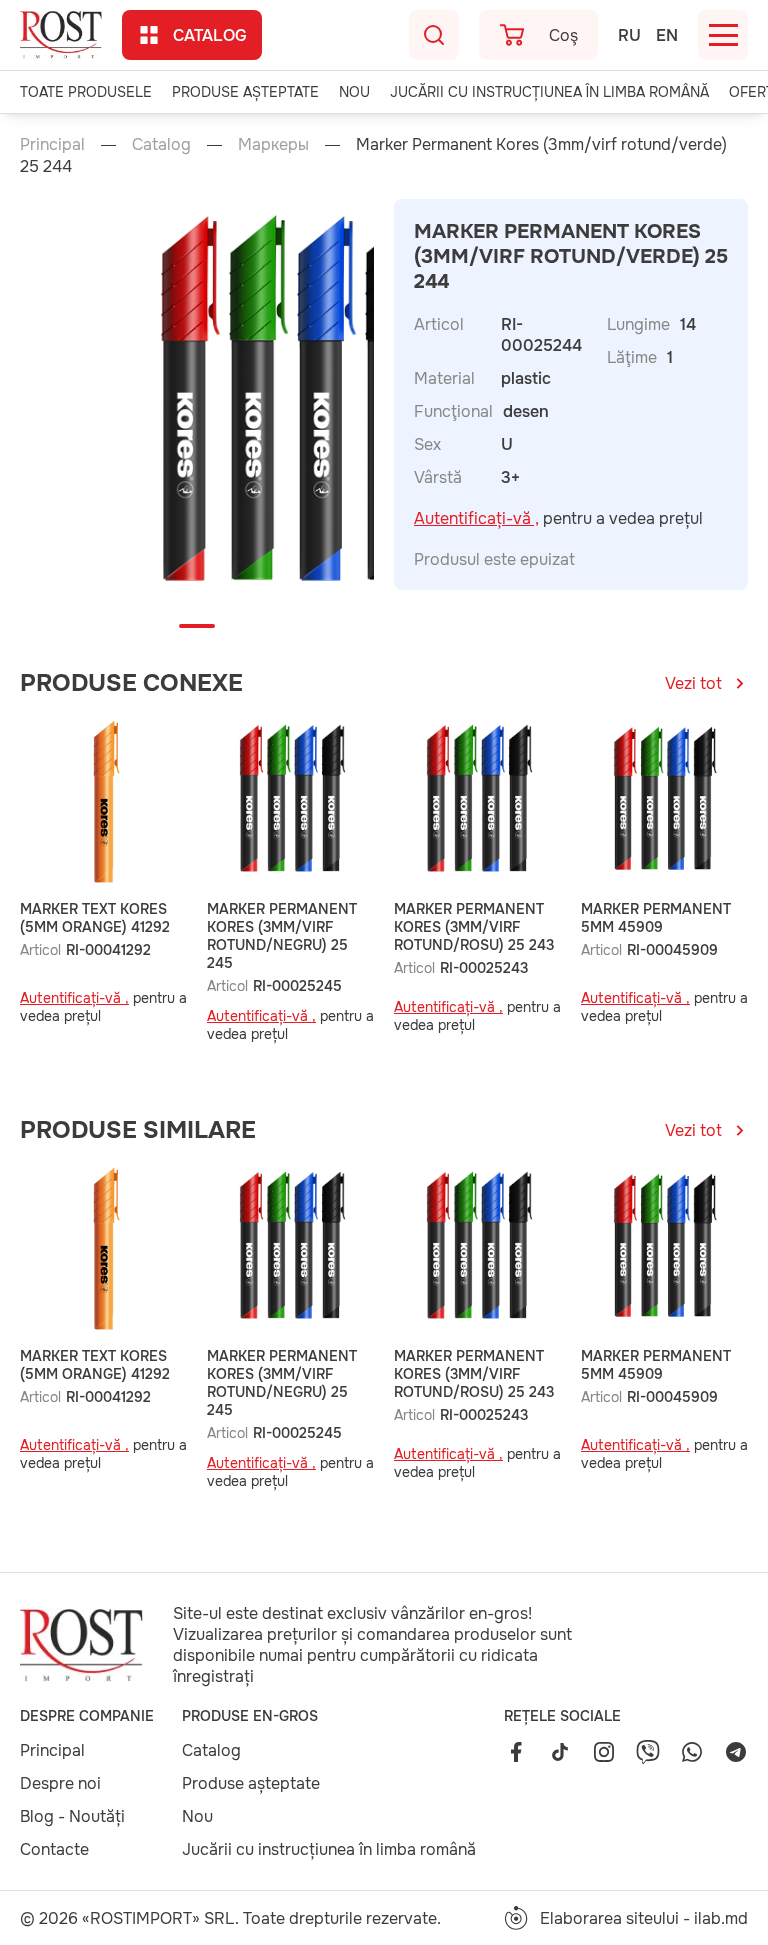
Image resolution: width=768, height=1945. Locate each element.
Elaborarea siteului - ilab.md (644, 1918)
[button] (197, 626)
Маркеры (273, 144)
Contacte (54, 1849)
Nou (354, 92)
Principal (52, 144)
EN (667, 35)
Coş (563, 35)
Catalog (210, 35)
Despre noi (60, 1783)
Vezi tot (693, 683)
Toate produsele (86, 92)
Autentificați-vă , (476, 518)
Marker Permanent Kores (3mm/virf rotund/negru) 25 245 (282, 936)
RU (629, 35)
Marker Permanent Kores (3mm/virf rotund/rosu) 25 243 (474, 927)
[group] (287, 407)
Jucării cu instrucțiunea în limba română (549, 92)
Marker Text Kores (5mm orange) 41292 (95, 918)
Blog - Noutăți (72, 1816)
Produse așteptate (245, 92)
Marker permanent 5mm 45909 (656, 918)
